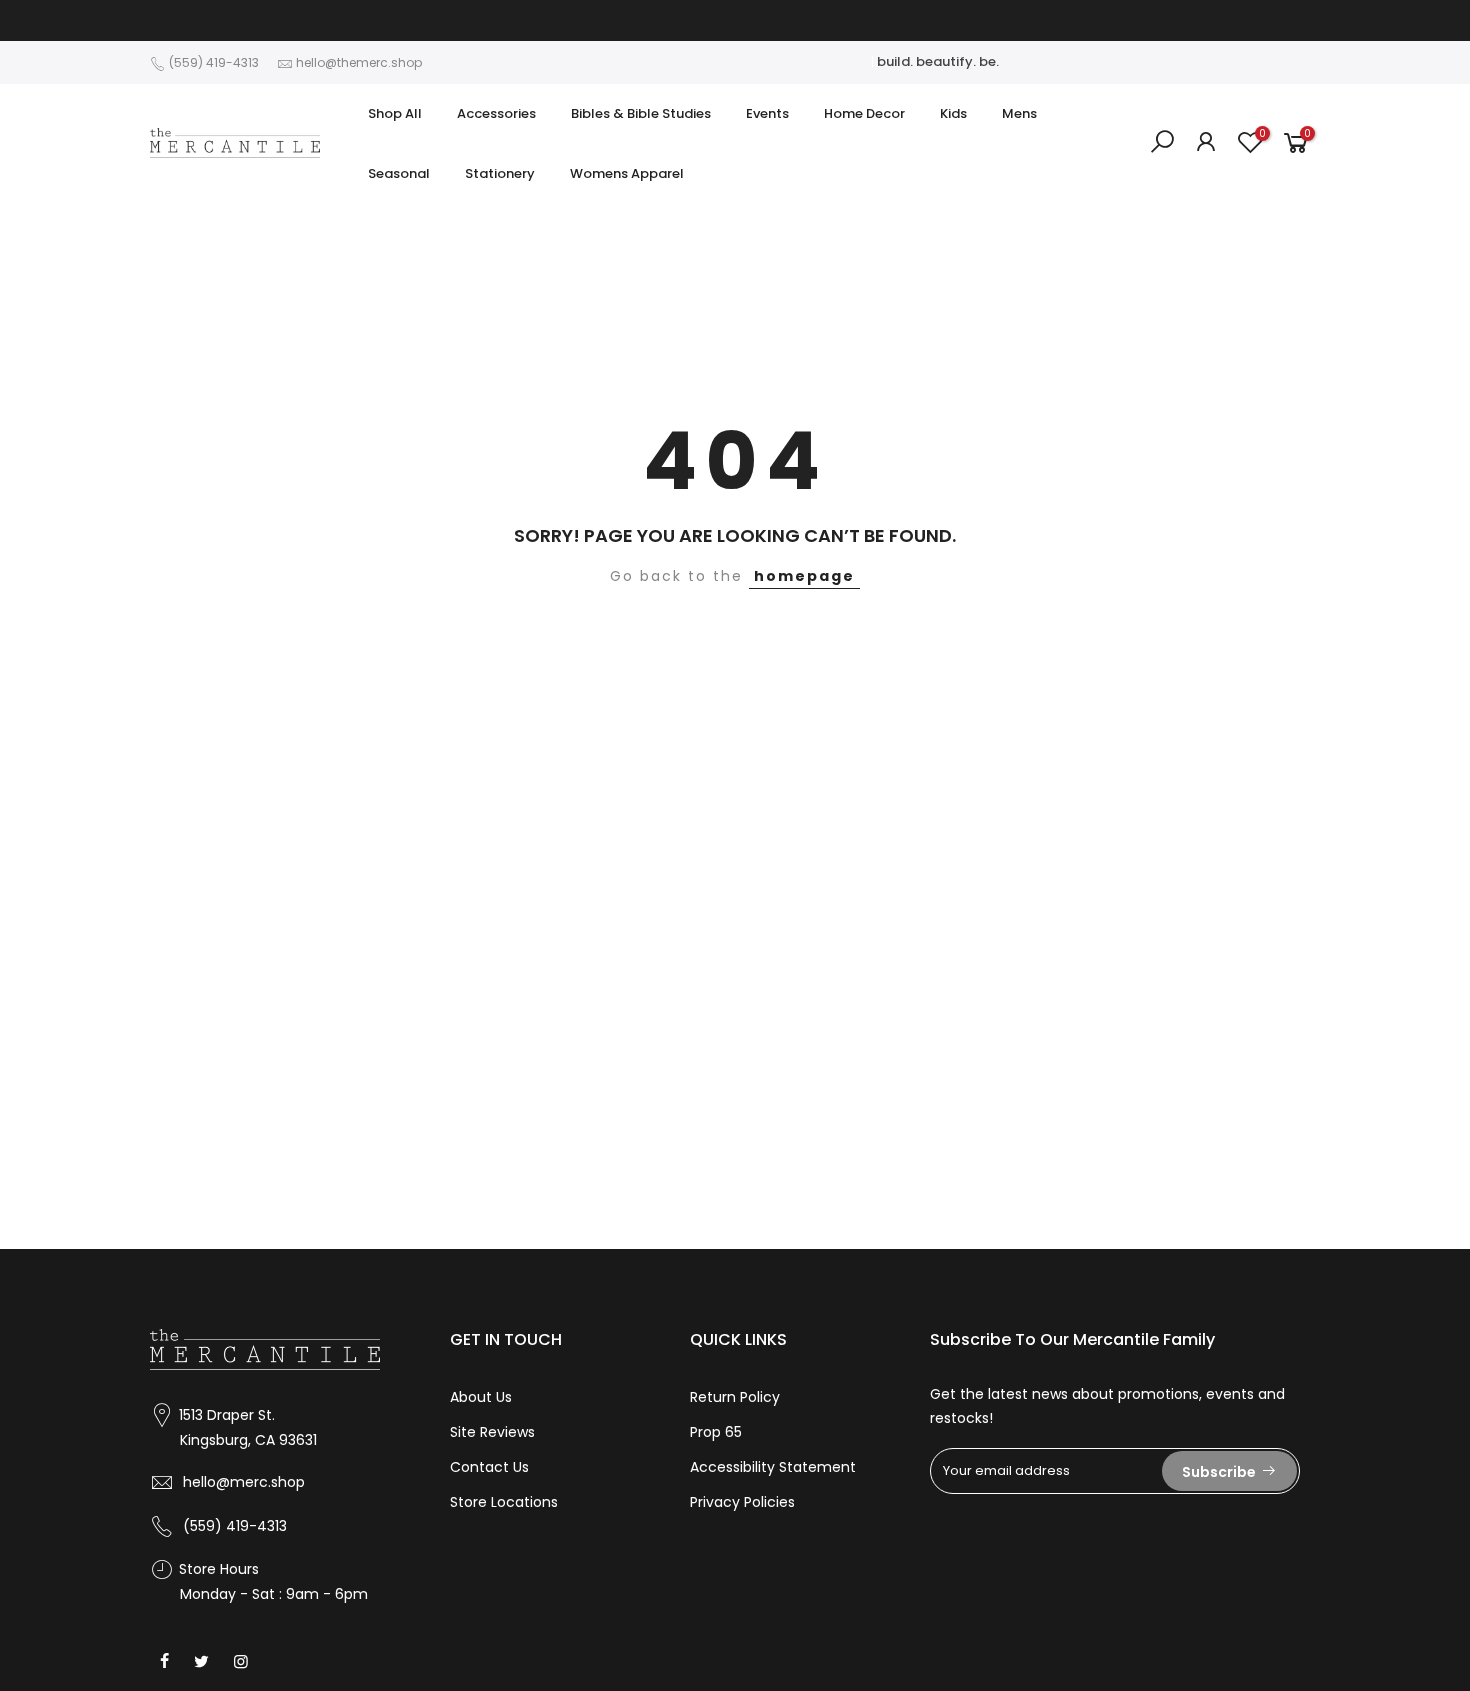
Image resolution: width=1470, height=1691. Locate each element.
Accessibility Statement (773, 1467)
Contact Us (489, 1467)
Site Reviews (492, 1432)
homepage (804, 576)
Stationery (500, 173)
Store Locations (504, 1502)
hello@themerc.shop (359, 62)
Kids (953, 113)
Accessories (496, 113)
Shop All (395, 113)
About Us (481, 1397)
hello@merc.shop (244, 1482)
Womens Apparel (627, 173)
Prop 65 (716, 1432)
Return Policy (735, 1397)
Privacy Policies (742, 1502)
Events (767, 113)
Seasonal (399, 173)
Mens (1019, 113)
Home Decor (864, 113)
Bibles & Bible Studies (641, 113)
